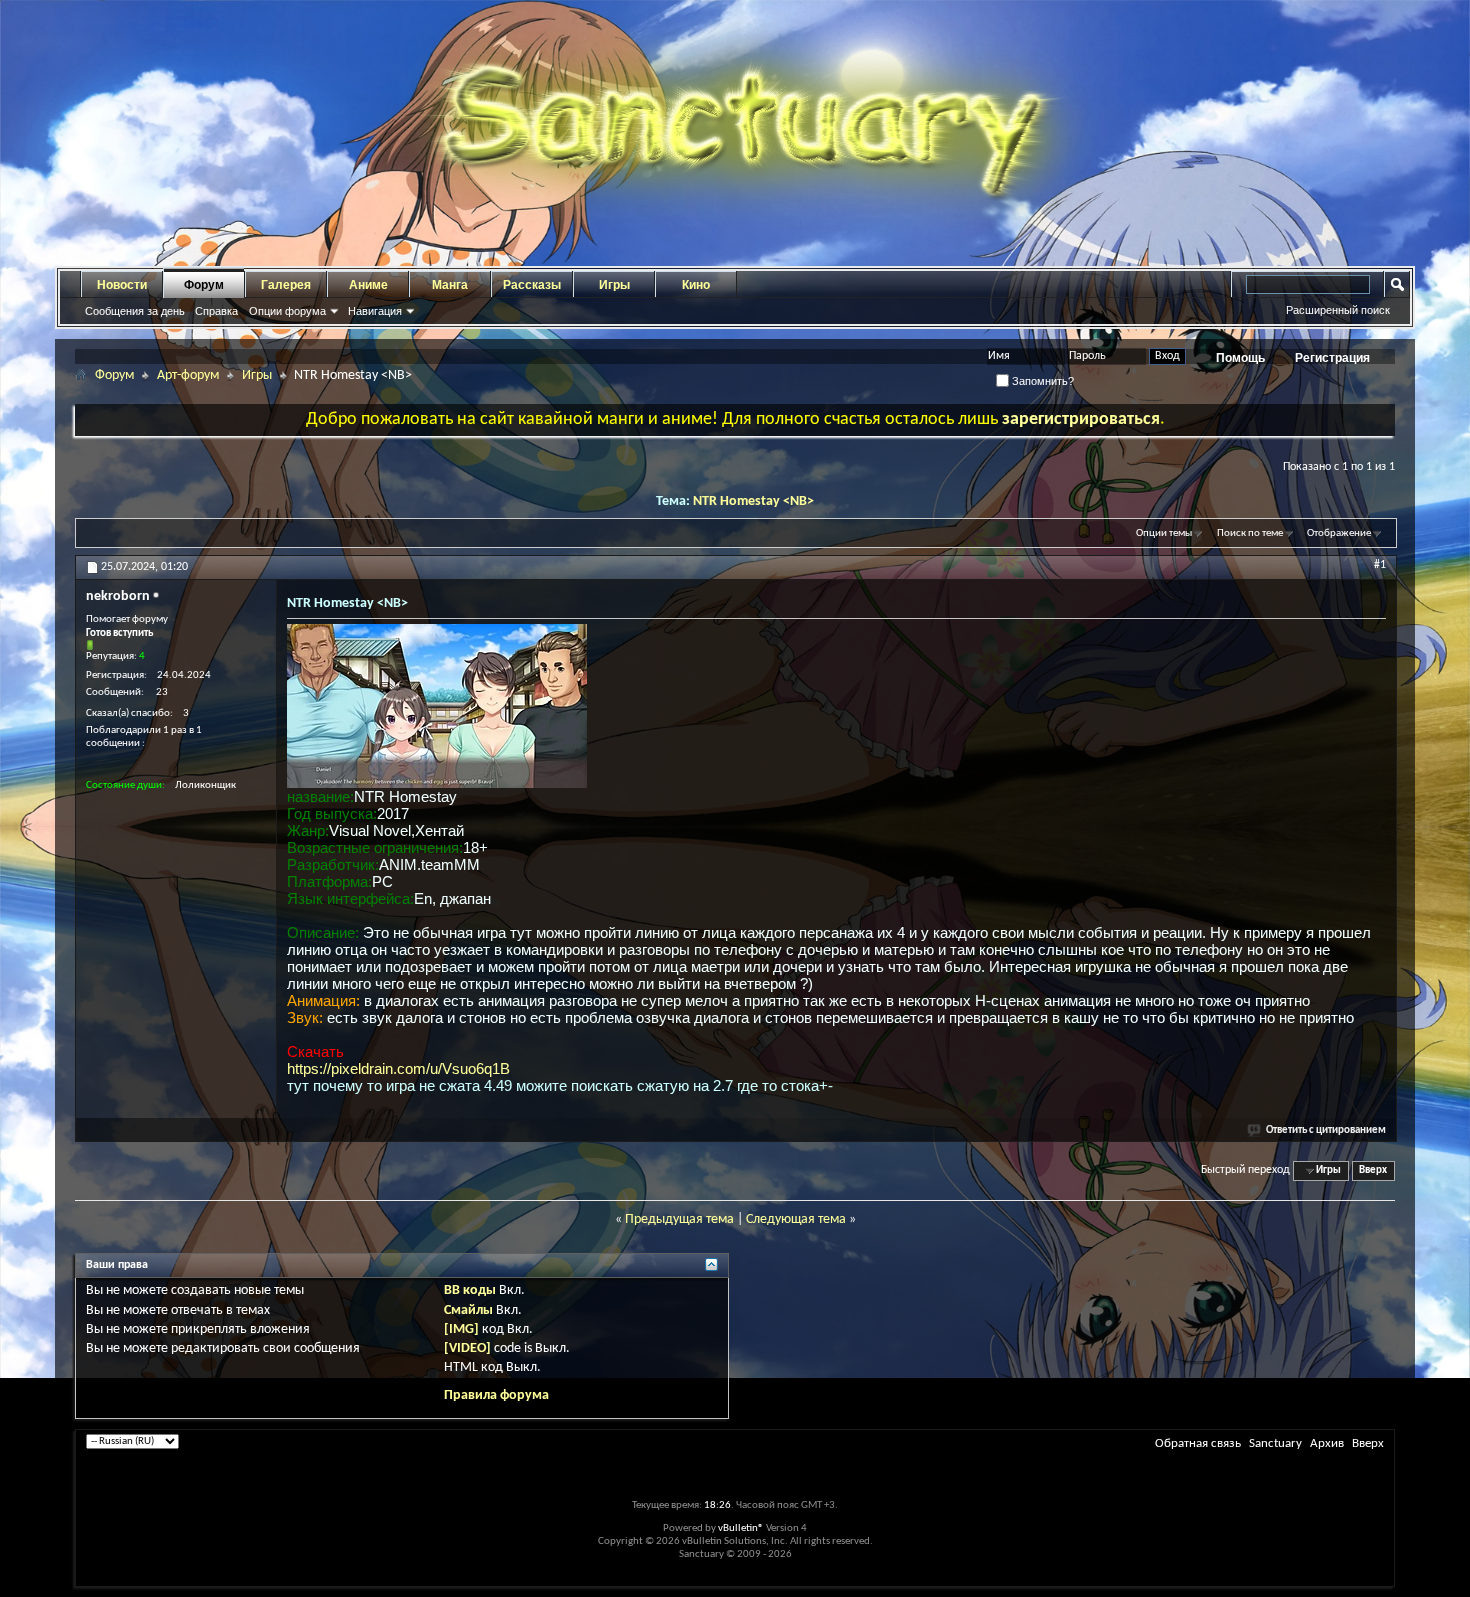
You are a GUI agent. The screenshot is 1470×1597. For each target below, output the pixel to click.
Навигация (375, 311)
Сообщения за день (135, 311)
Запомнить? (1041, 381)
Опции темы (1164, 533)
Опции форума (287, 311)
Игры (614, 285)
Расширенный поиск (1338, 310)
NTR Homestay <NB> (753, 501)
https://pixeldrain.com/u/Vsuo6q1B (398, 1068)
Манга (450, 285)
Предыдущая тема (679, 1219)
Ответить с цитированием (1326, 1130)
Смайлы (468, 1310)
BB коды (470, 1290)
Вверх (1373, 1170)
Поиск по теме (1250, 533)
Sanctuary (1275, 1443)
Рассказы (532, 285)
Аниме (368, 285)
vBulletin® (741, 1528)
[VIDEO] (467, 1348)
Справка (216, 311)
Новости (122, 285)
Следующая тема (796, 1219)
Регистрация (1332, 358)
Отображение (1339, 533)
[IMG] (461, 1329)
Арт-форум (188, 375)
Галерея (286, 285)
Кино (696, 285)
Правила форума (496, 1395)
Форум (204, 285)
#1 (1380, 565)
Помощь (1240, 358)
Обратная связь (1198, 1443)
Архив (1327, 1443)
